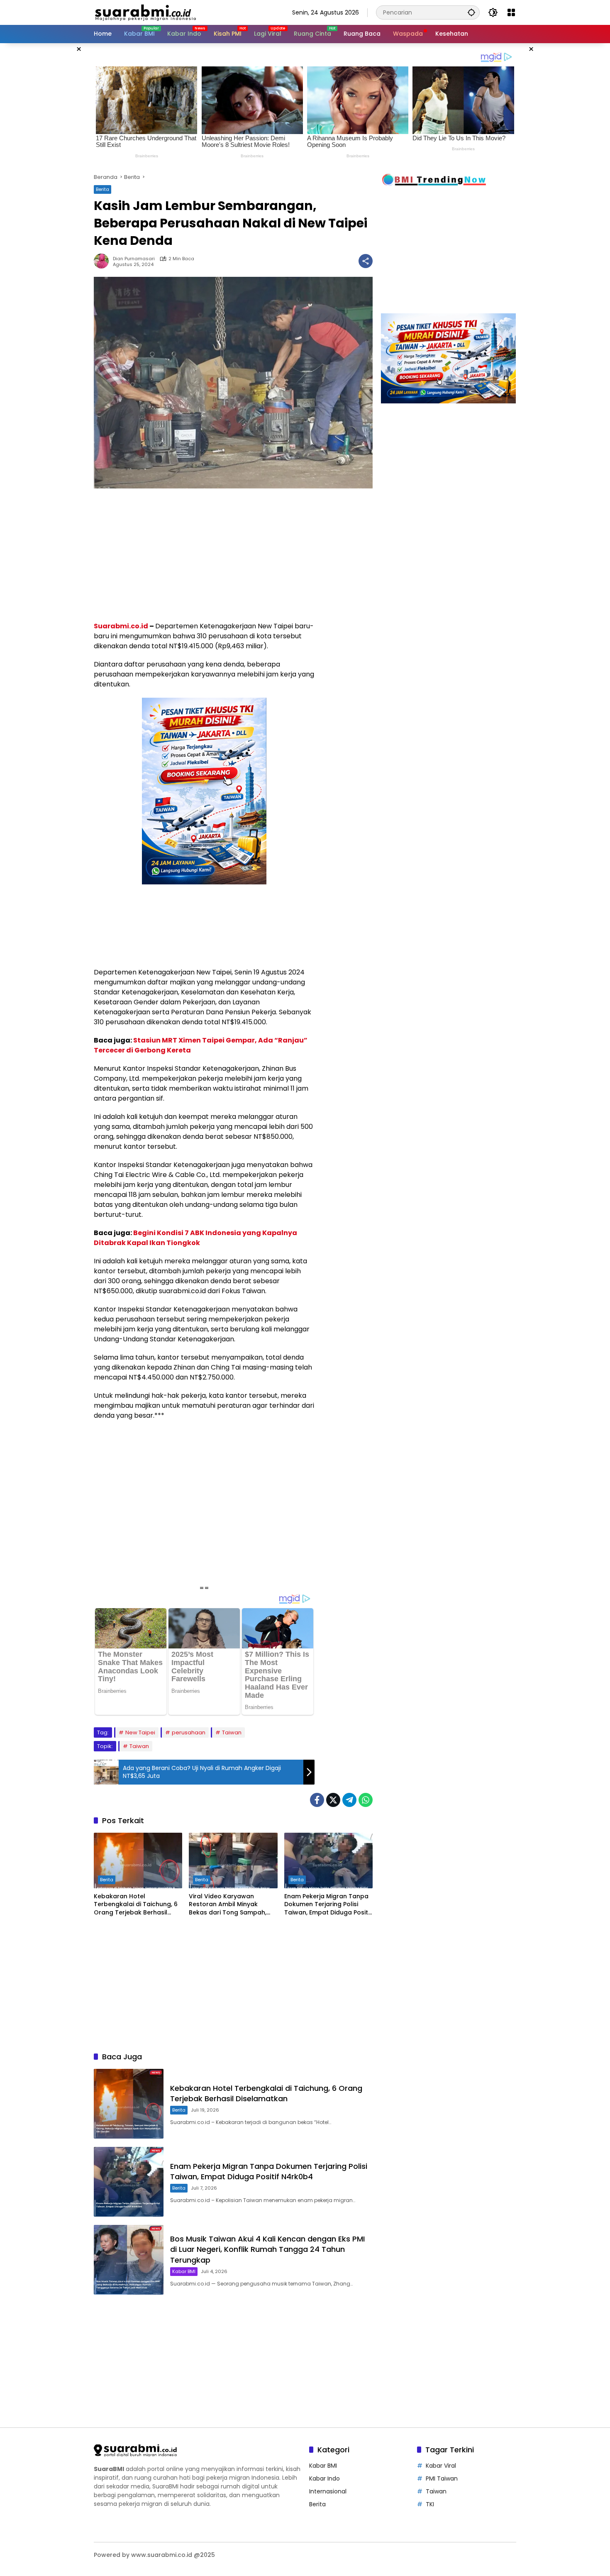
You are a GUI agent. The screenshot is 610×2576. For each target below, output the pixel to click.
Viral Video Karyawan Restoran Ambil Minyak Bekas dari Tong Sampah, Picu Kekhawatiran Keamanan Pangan (228, 1905)
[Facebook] (317, 1800)
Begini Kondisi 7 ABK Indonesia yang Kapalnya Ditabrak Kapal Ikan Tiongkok (195, 1238)
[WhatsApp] (366, 1800)
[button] (471, 12)
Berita (102, 189)
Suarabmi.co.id (121, 626)
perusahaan (189, 1732)
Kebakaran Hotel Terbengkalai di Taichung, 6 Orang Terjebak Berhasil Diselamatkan (136, 1905)
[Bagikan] (366, 261)
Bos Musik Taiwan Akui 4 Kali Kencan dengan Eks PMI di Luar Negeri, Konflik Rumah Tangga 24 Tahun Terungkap (267, 2249)
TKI (430, 2504)
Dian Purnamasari (134, 259)
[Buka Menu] (511, 12)
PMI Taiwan (442, 2478)
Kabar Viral (441, 2466)
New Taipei (140, 1732)
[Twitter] (333, 1800)
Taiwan (232, 1732)
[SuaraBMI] (182, 12)
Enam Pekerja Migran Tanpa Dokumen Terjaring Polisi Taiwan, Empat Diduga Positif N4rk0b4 (328, 1905)
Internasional (328, 2491)
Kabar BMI (184, 2271)
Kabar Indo (325, 2478)
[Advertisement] (52, 168)
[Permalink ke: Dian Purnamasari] (103, 261)
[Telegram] (349, 1800)
